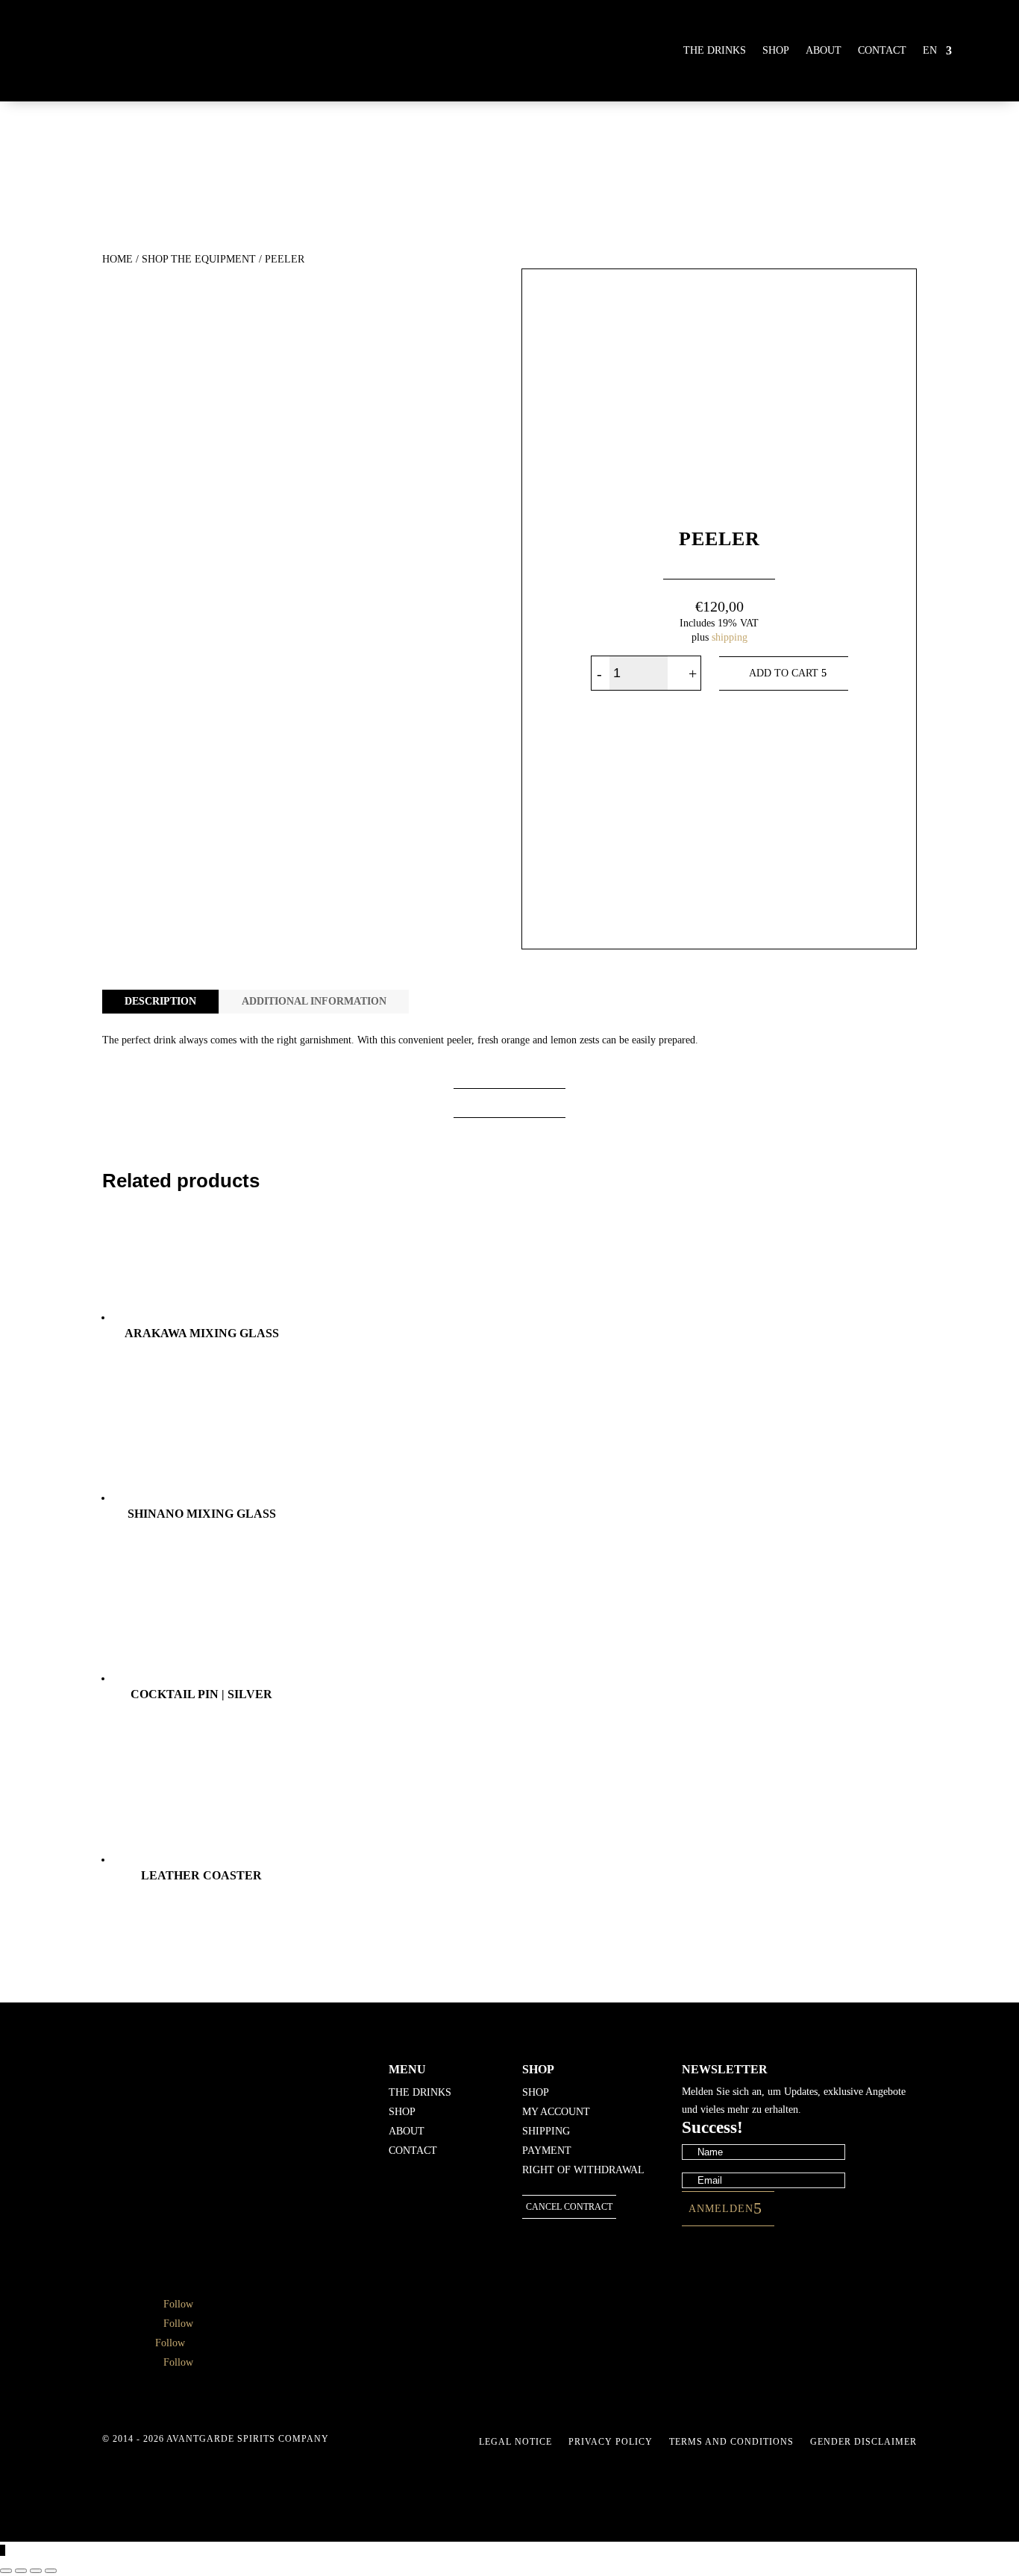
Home (117, 259)
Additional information (314, 1001)
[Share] (36, 2571)
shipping (730, 637)
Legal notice (515, 2442)
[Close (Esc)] (51, 2571)
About (824, 50)
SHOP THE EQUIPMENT (199, 259)
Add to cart (784, 673)
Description (160, 1001)
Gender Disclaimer (863, 2442)
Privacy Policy (611, 2442)
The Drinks (715, 50)
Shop (776, 50)
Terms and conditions (731, 2442)
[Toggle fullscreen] (21, 2571)
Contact (882, 50)
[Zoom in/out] (6, 2571)
